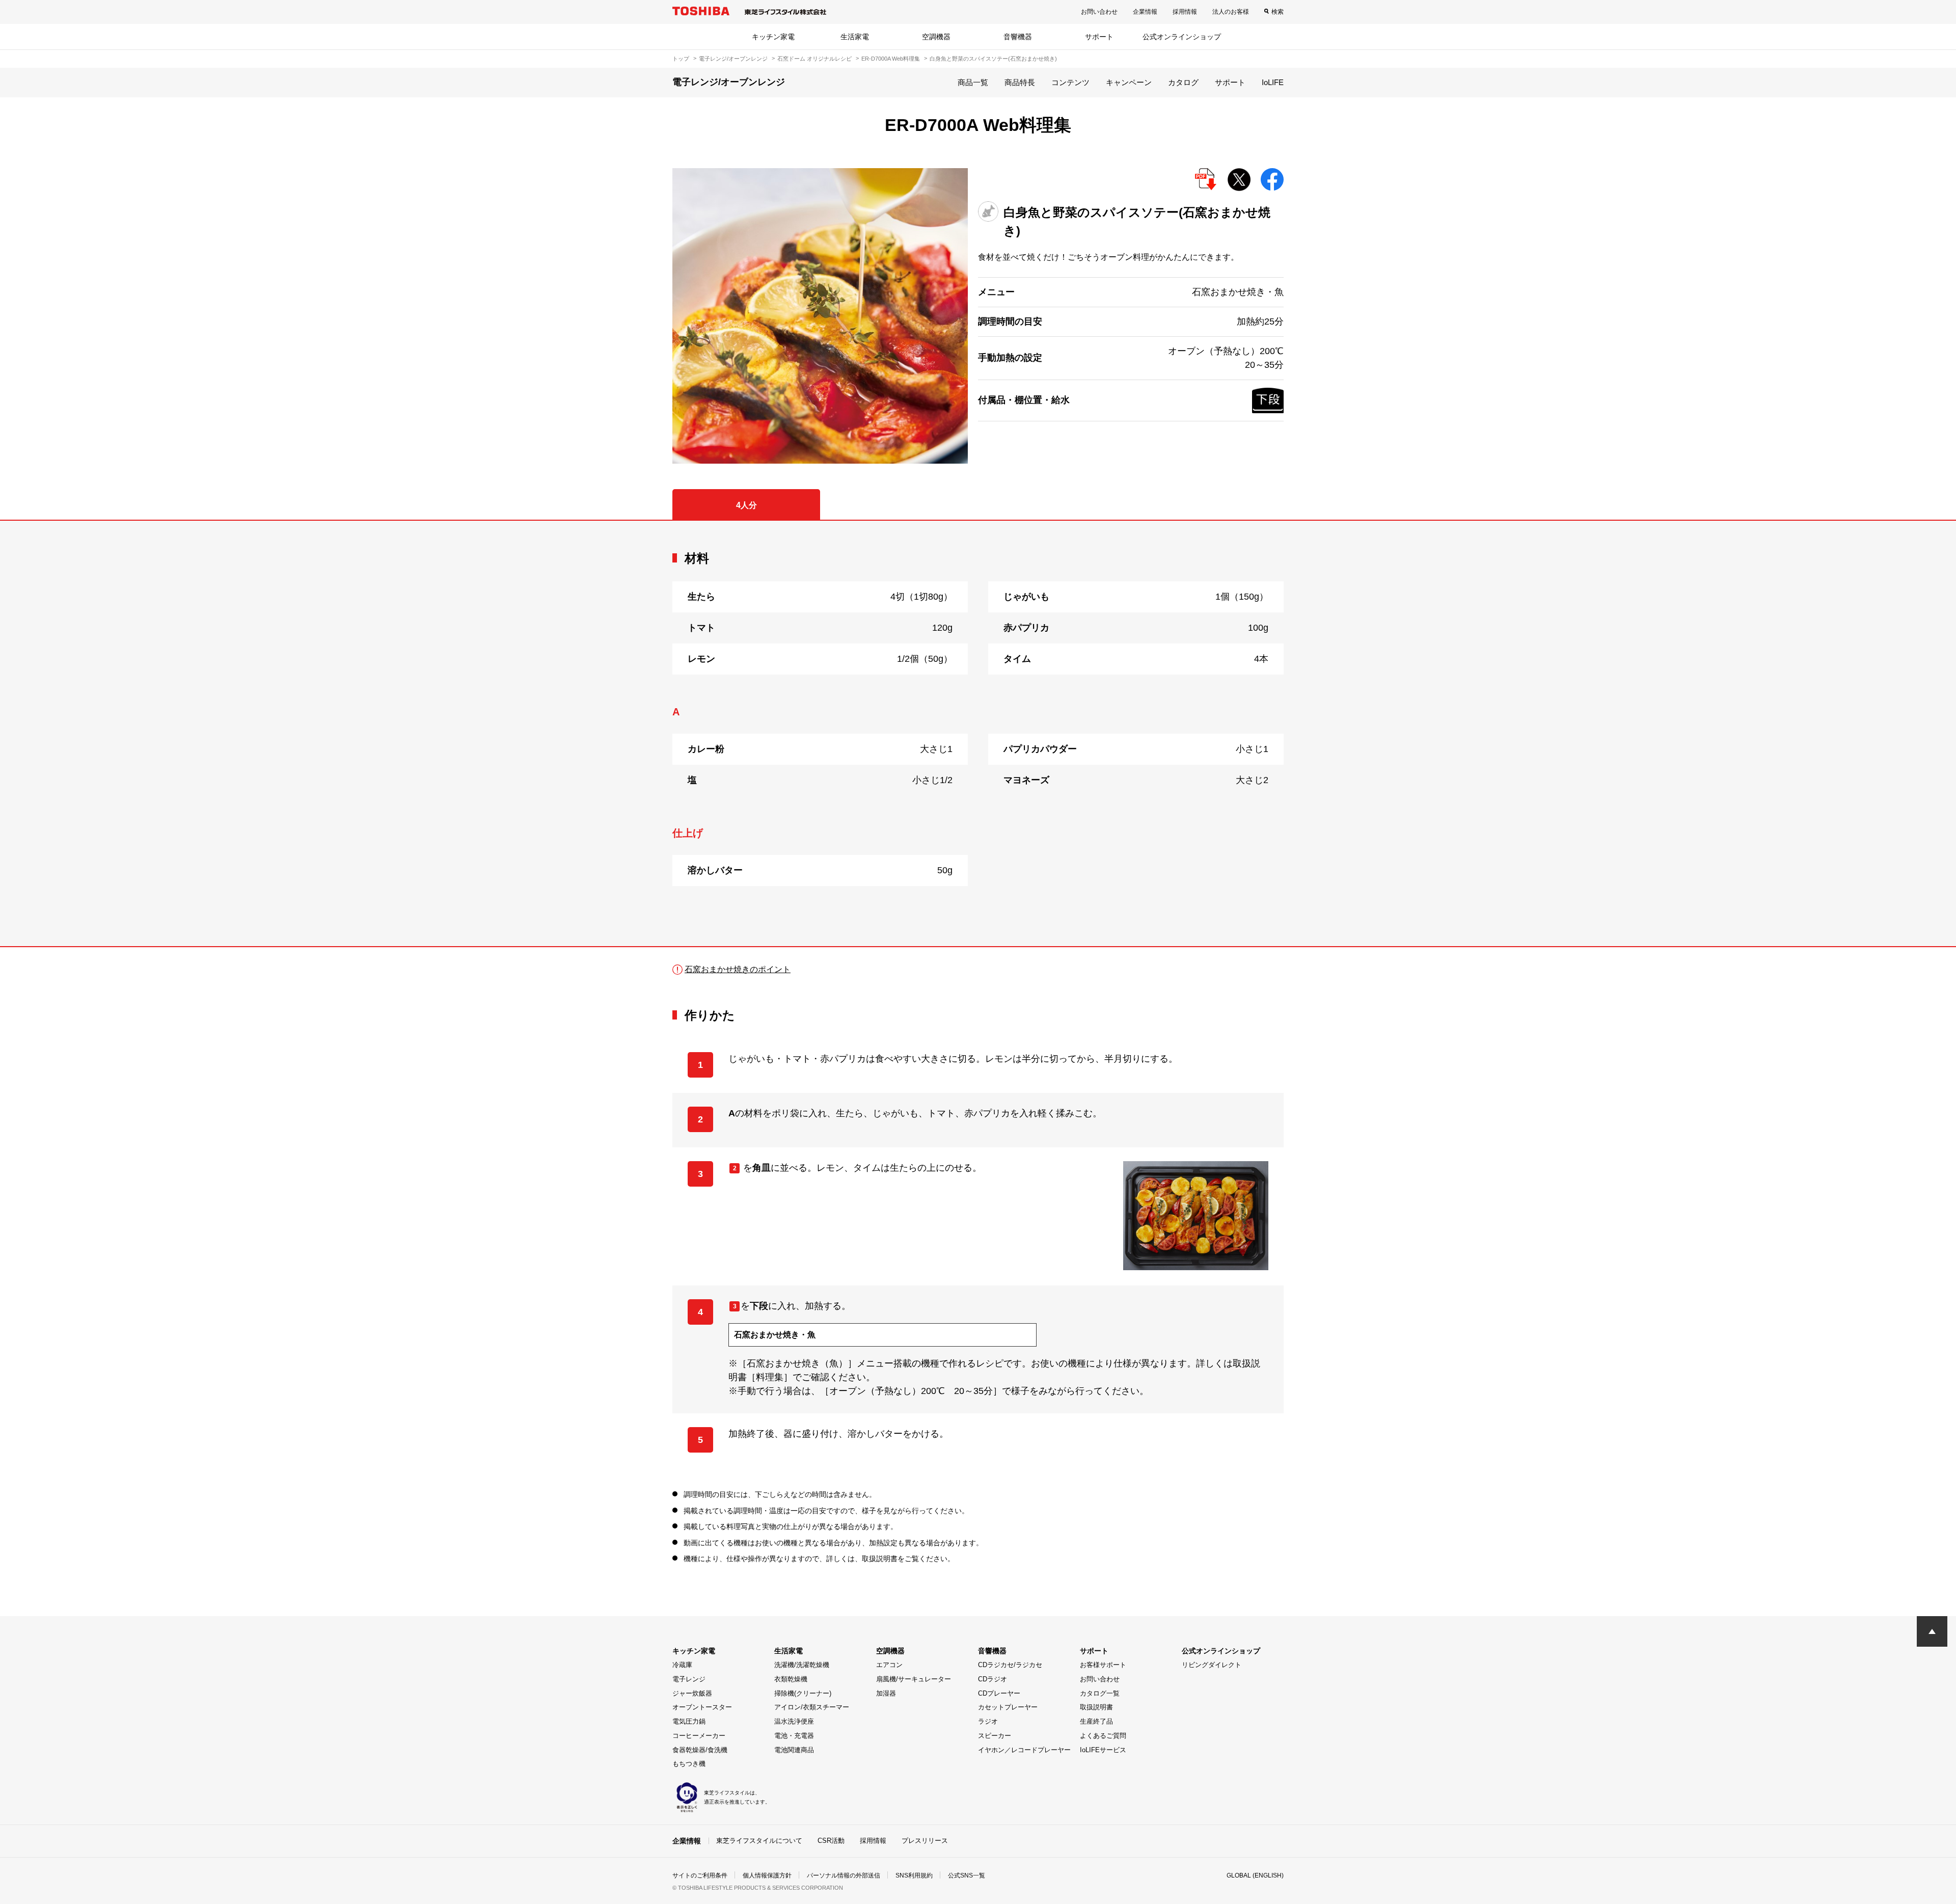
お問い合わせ (1099, 12)
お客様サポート (1103, 1665)
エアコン (889, 1665)
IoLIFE (1273, 82)
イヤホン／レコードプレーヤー (1024, 1750)
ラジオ (988, 1721)
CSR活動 (831, 1841)
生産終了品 (1096, 1721)
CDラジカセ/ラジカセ (1010, 1665)
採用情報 (1185, 12)
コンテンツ (1070, 82)
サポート (1099, 37)
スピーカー (995, 1736)
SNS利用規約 (914, 1875)
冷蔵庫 (682, 1665)
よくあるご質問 (1103, 1736)
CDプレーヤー (999, 1693)
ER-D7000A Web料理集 (891, 59)
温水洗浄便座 (794, 1721)
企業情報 (1145, 12)
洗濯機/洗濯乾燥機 (802, 1665)
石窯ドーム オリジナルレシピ (814, 59)
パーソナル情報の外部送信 (844, 1875)
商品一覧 (973, 82)
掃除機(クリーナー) (803, 1693)
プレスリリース (925, 1841)
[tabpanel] (978, 733)
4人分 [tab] (746, 505)
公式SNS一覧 (967, 1875)
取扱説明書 (1096, 1707)
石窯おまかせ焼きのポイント (738, 969)
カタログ (1183, 82)
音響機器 (1018, 37)
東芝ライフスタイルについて (759, 1841)
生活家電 (855, 37)
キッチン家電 (773, 37)
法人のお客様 (1231, 12)
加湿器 (886, 1693)
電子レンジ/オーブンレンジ (733, 59)
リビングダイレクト (1212, 1665)
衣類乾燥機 (791, 1679)
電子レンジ (689, 1679)
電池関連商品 (794, 1750)
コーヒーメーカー (699, 1736)
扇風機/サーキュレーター (914, 1679)
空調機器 (936, 37)
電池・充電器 (794, 1736)
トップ (681, 59)
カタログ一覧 (1100, 1693)
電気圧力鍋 (689, 1721)
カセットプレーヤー (1008, 1707)
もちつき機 (689, 1764)
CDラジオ (993, 1679)
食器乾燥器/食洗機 (700, 1750)
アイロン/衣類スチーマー (812, 1707)
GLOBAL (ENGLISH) (1255, 1875)
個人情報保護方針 (767, 1875)
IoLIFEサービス (1103, 1750)
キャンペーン (1129, 82)
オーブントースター (702, 1707)
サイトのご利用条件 (700, 1875)
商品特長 (1020, 82)
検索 (1278, 12)
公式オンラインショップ (1182, 37)
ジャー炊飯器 (692, 1693)
